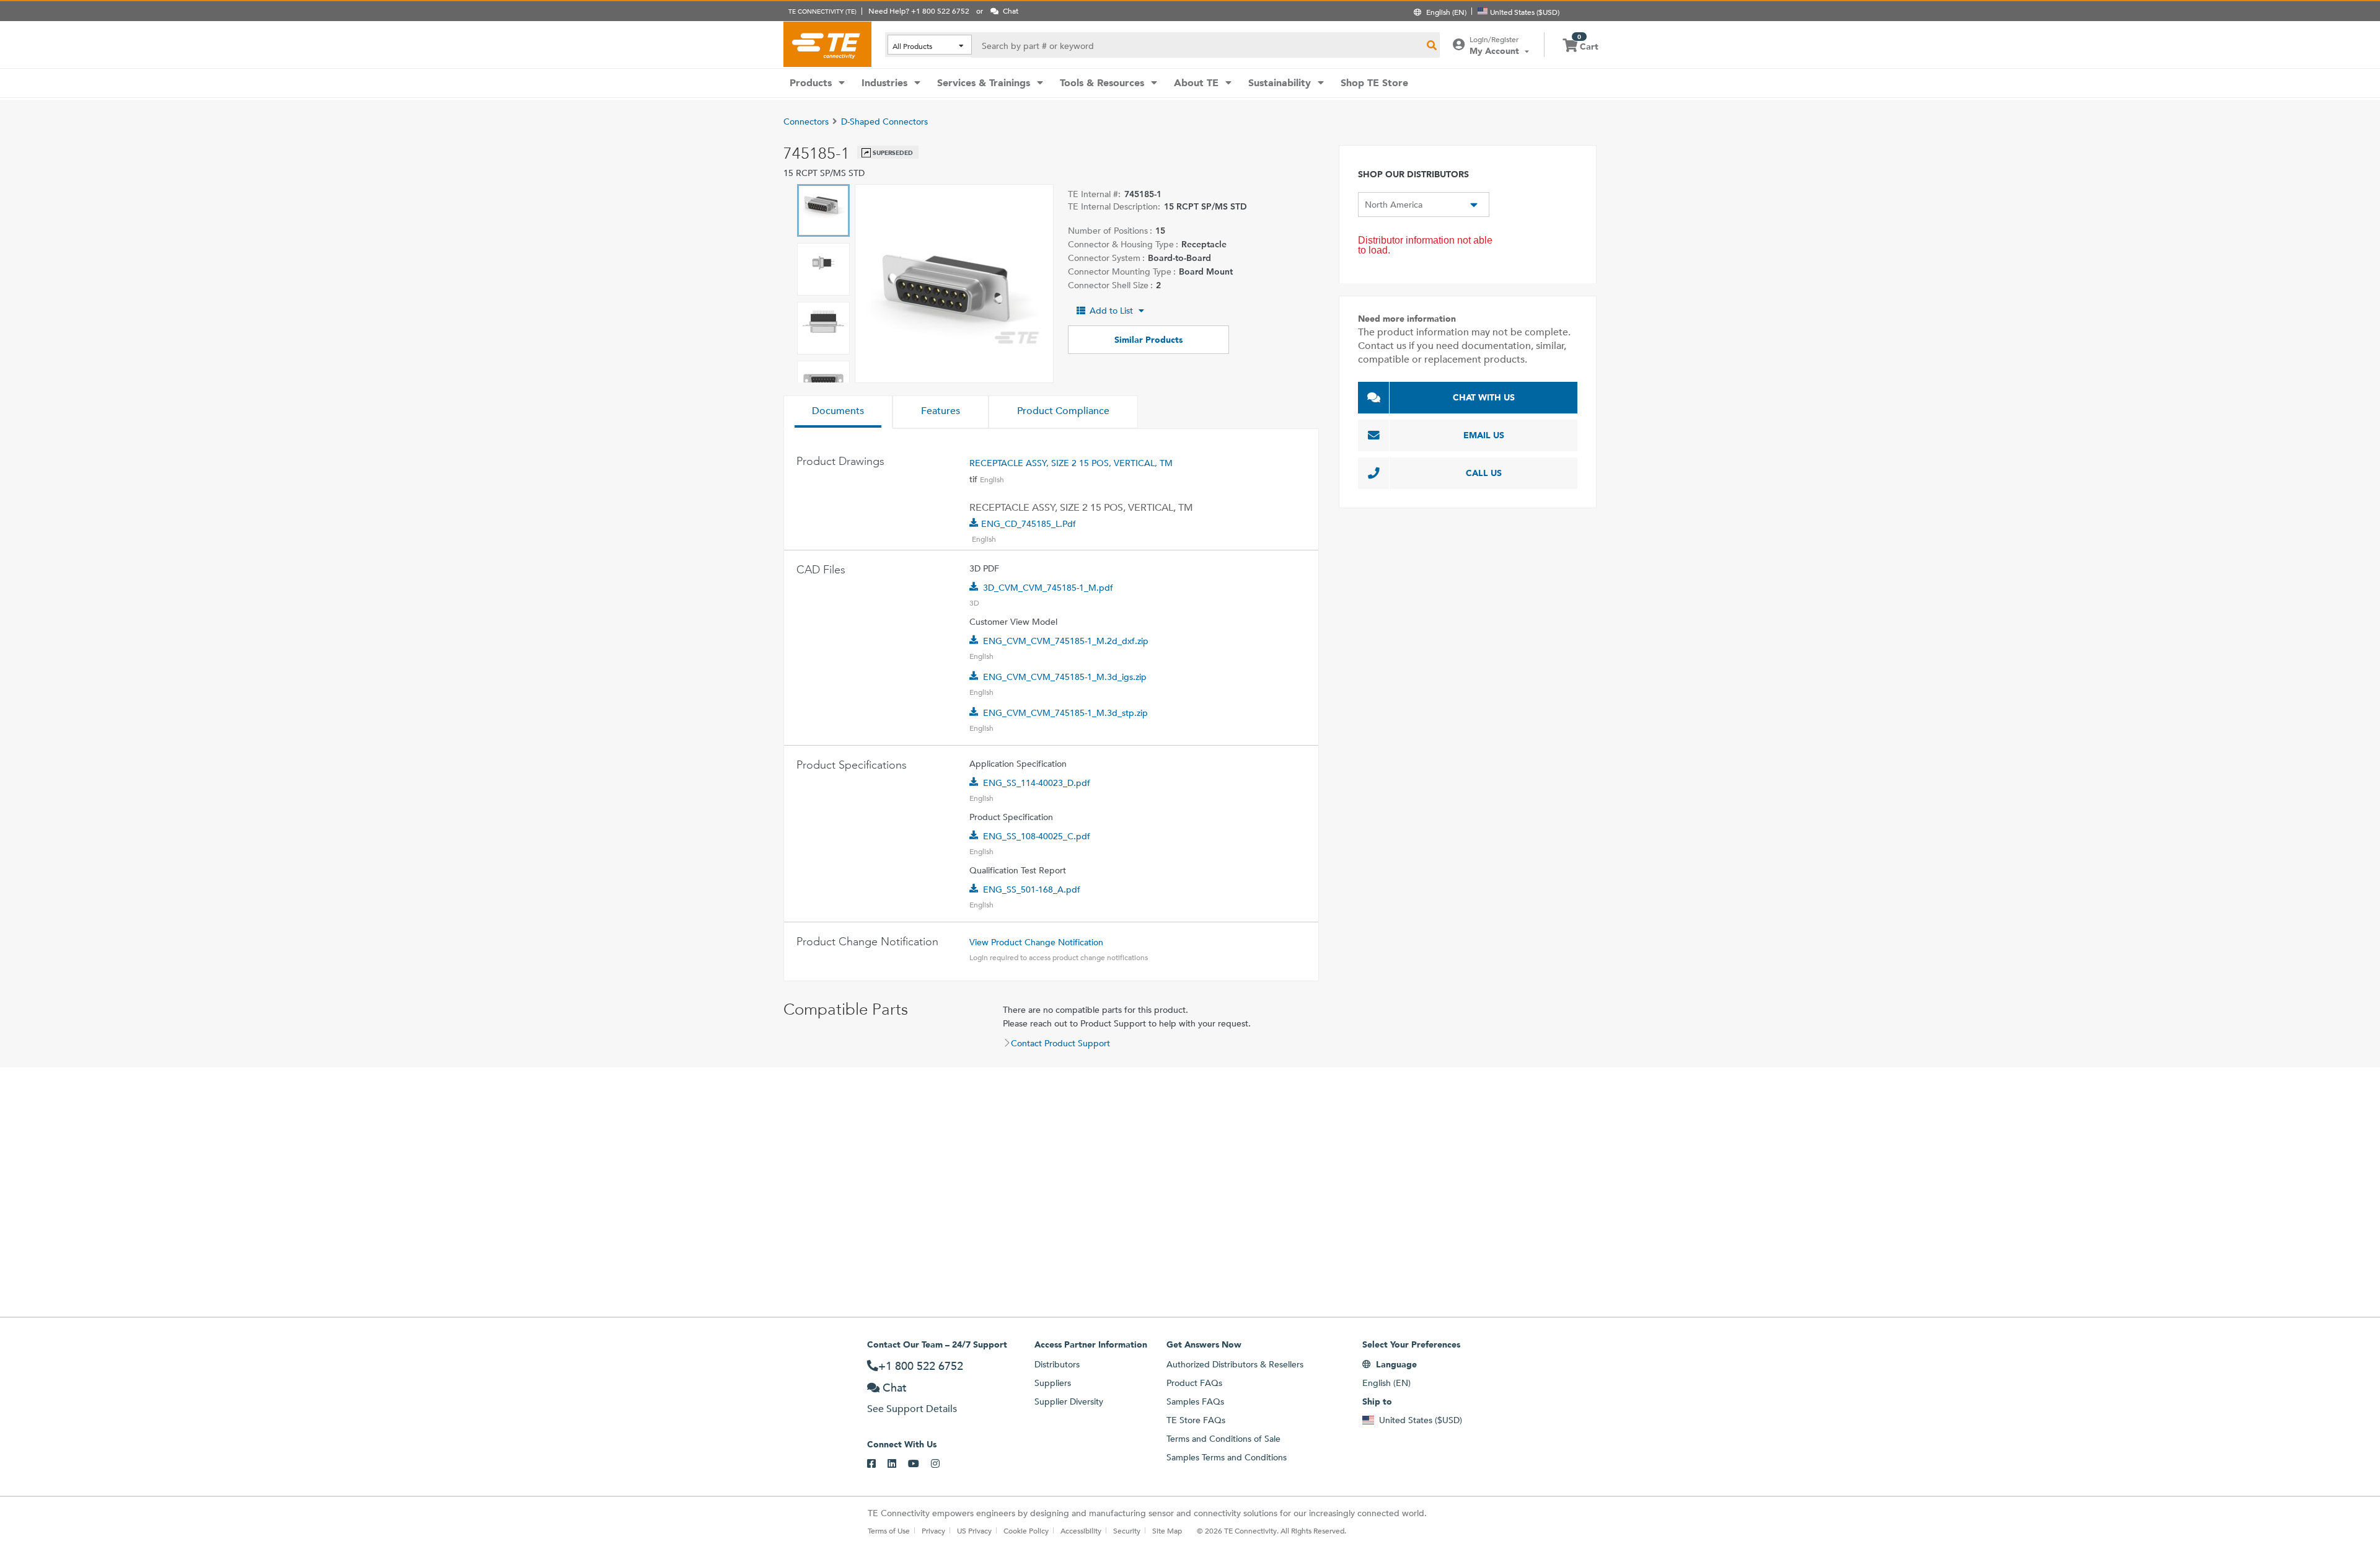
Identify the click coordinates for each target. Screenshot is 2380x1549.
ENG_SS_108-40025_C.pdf (1037, 836)
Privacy (933, 1530)
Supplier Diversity (1069, 1401)
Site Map (1167, 1530)
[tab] (838, 412)
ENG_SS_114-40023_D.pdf (1037, 783)
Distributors (1057, 1364)
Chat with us (1484, 397)
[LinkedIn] (898, 1464)
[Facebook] (877, 1464)
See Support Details (912, 1409)
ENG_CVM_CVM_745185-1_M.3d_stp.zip (1065, 713)
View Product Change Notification (1036, 942)
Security (1127, 1530)
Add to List (1111, 311)
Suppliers (1053, 1383)
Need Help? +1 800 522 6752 (919, 11)
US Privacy (974, 1530)
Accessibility (1081, 1530)
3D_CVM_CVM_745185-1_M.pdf (1048, 588)
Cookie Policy (1026, 1530)
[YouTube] (919, 1464)
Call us (1484, 473)
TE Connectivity (827, 44)
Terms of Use (889, 1530)
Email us (1484, 435)
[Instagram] (941, 1464)
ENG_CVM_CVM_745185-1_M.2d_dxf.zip (1066, 641)
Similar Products (1148, 340)
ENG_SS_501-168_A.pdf (1032, 889)
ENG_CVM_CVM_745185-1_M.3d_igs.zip (1065, 677)
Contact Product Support (1060, 1043)
